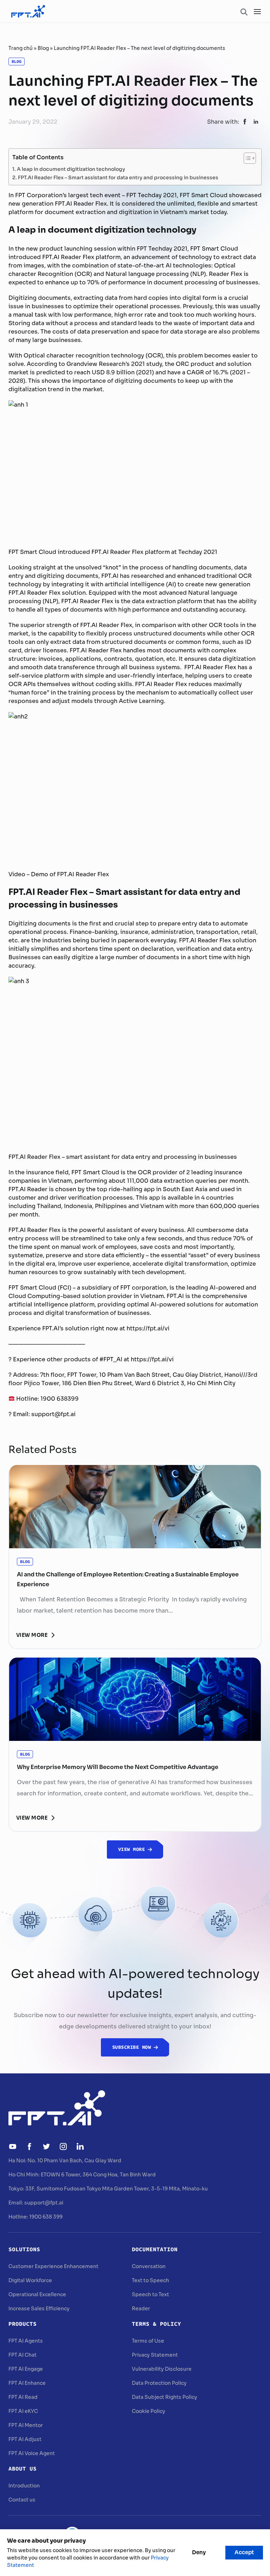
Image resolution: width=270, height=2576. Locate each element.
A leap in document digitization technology (71, 169)
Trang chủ (21, 48)
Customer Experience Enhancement (53, 2266)
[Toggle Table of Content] (246, 158)
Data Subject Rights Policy (165, 2397)
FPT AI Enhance (27, 2383)
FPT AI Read (23, 2397)
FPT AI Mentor (26, 2425)
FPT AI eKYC (23, 2411)
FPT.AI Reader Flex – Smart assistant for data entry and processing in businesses (118, 177)
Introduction (24, 2486)
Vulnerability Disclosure (162, 2369)
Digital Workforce (30, 2280)
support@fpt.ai (44, 2203)
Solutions (24, 2249)
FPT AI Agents (26, 2341)
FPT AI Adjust (25, 2439)
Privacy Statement (155, 2355)
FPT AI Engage (26, 2369)
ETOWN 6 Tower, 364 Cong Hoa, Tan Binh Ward (98, 2175)
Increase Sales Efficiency (39, 2309)
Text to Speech (150, 2280)
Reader (141, 2309)
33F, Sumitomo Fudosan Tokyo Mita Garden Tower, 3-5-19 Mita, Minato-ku (117, 2189)
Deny (199, 2552)
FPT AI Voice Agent (32, 2453)
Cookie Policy (149, 2411)
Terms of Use (148, 2341)
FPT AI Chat (22, 2355)
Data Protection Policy (159, 2383)
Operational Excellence (37, 2294)
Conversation (149, 2266)
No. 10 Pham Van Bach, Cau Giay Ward (74, 2161)
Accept (244, 2552)
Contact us (22, 2500)
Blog (43, 48)
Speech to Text (150, 2294)
